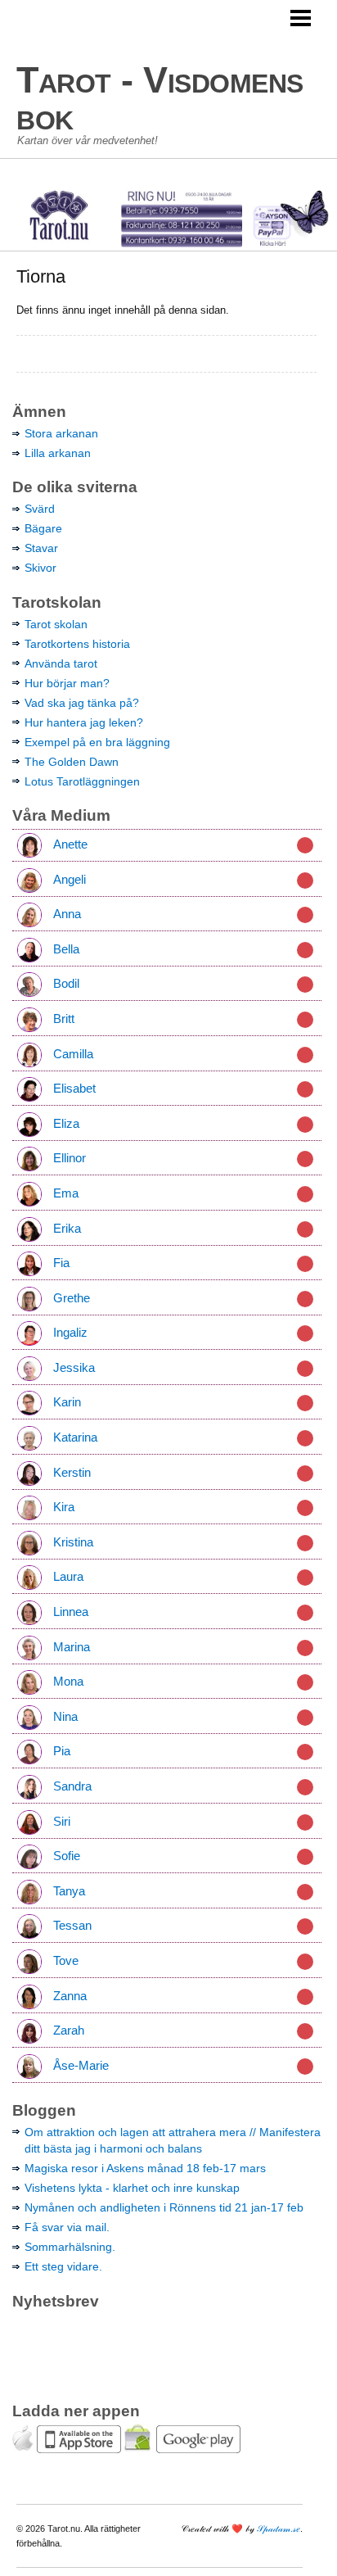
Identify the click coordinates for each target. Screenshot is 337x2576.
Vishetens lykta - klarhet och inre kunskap (132, 2188)
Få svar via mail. (67, 2227)
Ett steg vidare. (63, 2266)
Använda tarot (61, 663)
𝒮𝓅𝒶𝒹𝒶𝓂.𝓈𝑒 (279, 2528)
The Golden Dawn (72, 762)
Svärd (40, 509)
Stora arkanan (61, 433)
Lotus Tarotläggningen (82, 781)
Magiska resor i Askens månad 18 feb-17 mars (145, 2168)
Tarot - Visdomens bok (160, 98)
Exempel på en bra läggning (97, 742)
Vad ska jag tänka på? (82, 703)
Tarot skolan (56, 624)
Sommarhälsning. (70, 2247)
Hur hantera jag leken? (84, 722)
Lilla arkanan (58, 453)
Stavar (41, 548)
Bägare (43, 528)
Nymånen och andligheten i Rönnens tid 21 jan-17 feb (164, 2207)
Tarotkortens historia (77, 644)
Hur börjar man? (67, 683)
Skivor (40, 568)
